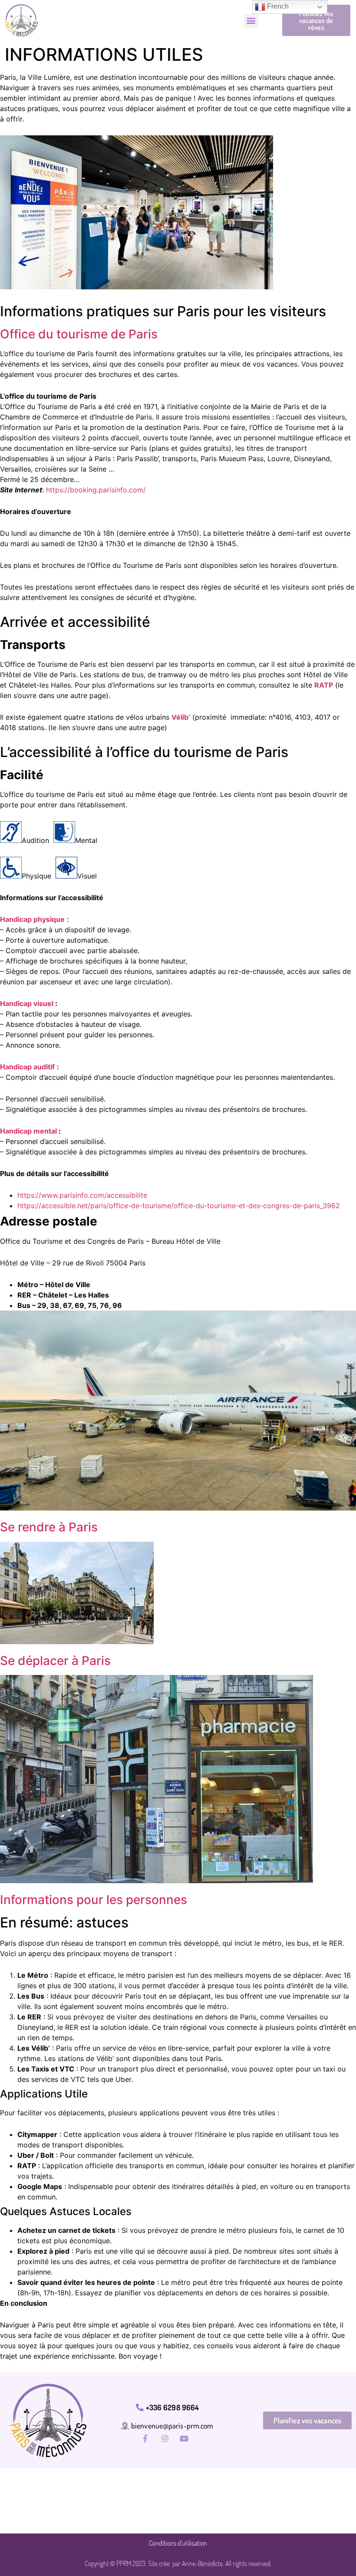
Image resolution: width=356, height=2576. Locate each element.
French (277, 6)
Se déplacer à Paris (55, 1661)
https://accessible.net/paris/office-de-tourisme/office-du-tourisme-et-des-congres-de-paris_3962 (179, 1206)
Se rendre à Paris (49, 1527)
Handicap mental (28, 1131)
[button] (251, 21)
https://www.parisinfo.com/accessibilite (82, 1195)
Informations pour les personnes (94, 1900)
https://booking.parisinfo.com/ (96, 490)
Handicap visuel (27, 1003)
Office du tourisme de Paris (79, 334)
